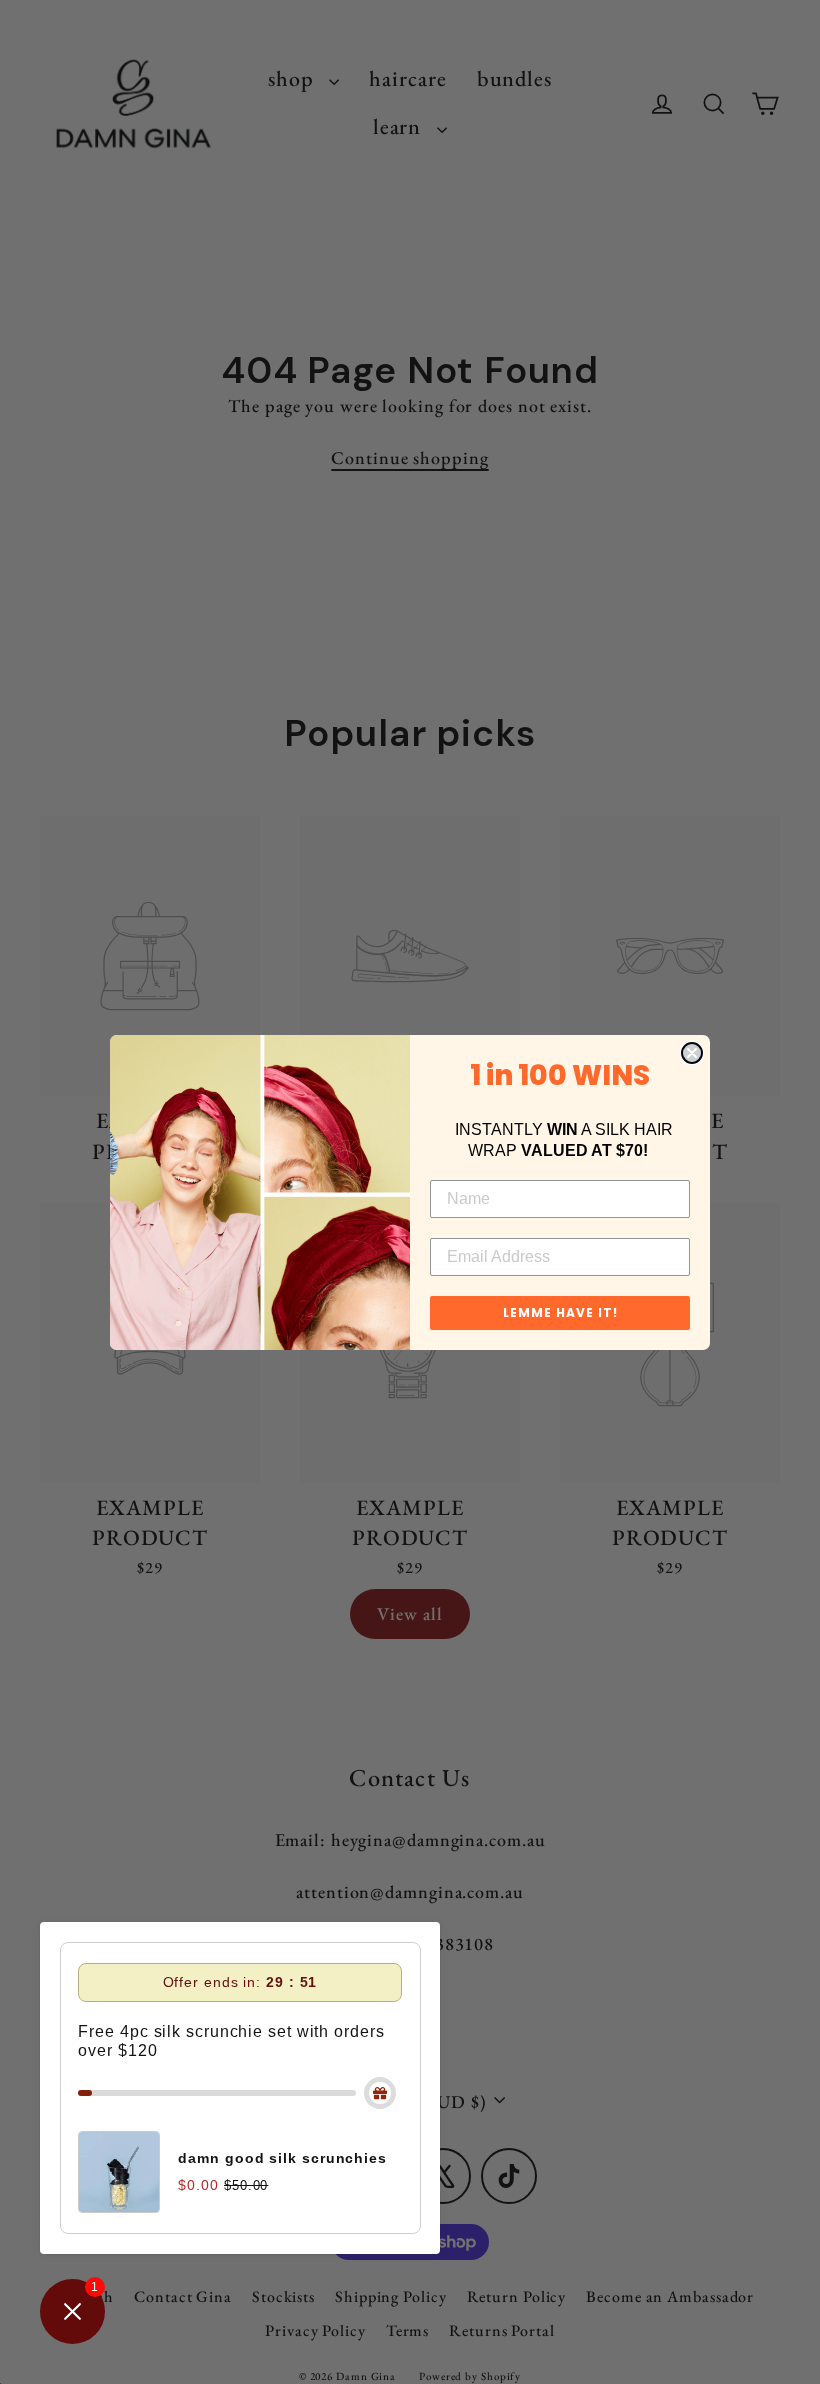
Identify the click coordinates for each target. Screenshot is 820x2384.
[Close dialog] (692, 1053)
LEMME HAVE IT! (560, 1312)
